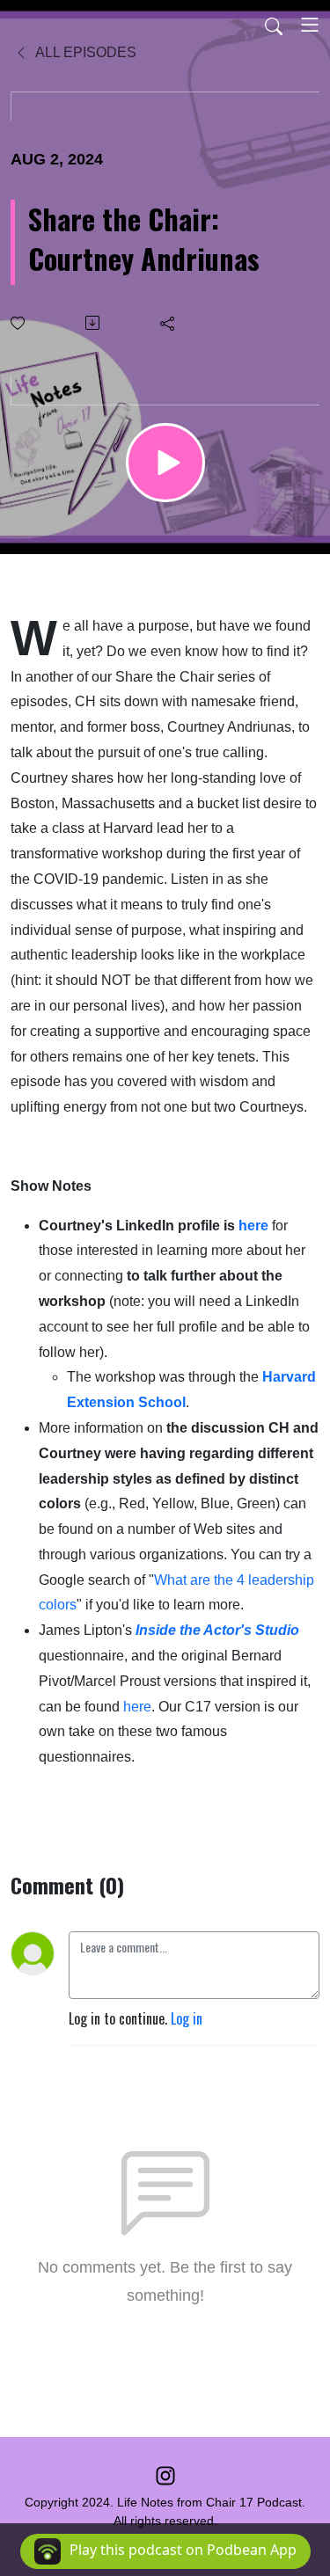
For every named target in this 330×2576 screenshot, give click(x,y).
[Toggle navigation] (310, 25)
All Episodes (84, 52)
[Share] (169, 323)
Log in (187, 2018)
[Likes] (19, 323)
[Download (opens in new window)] (94, 323)
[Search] (274, 25)
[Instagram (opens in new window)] (165, 2474)
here (253, 1226)
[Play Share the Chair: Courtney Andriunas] (165, 463)
